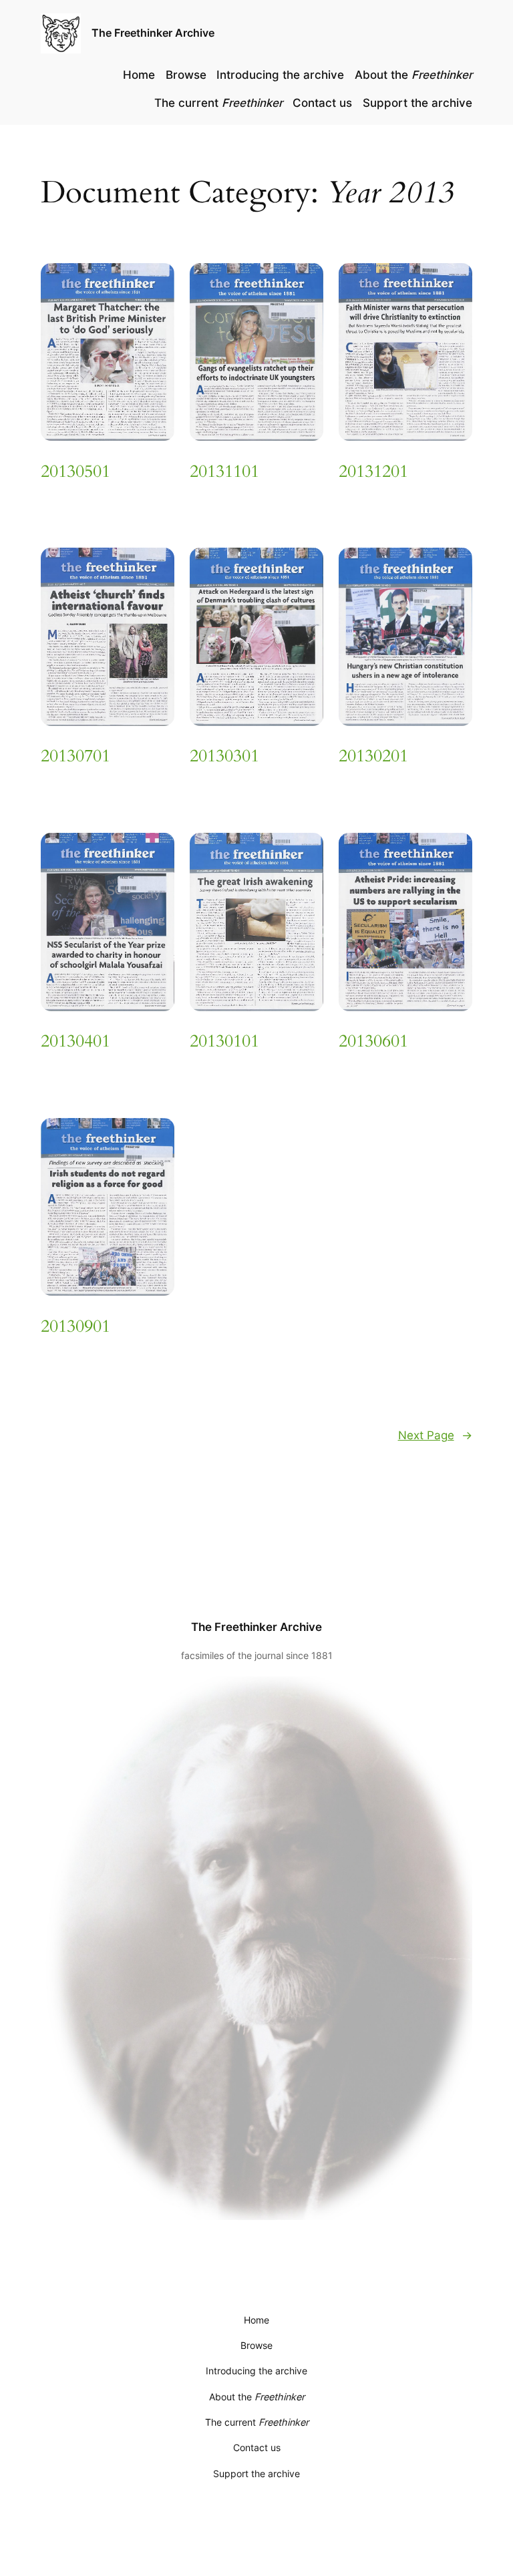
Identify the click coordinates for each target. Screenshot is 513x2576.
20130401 (75, 1042)
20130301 (224, 756)
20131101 (224, 472)
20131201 (373, 472)
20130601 (373, 1042)
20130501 (75, 472)
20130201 (373, 756)
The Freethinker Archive (153, 33)
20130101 (224, 1042)
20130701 (75, 756)
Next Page (435, 1435)
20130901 (75, 1327)
